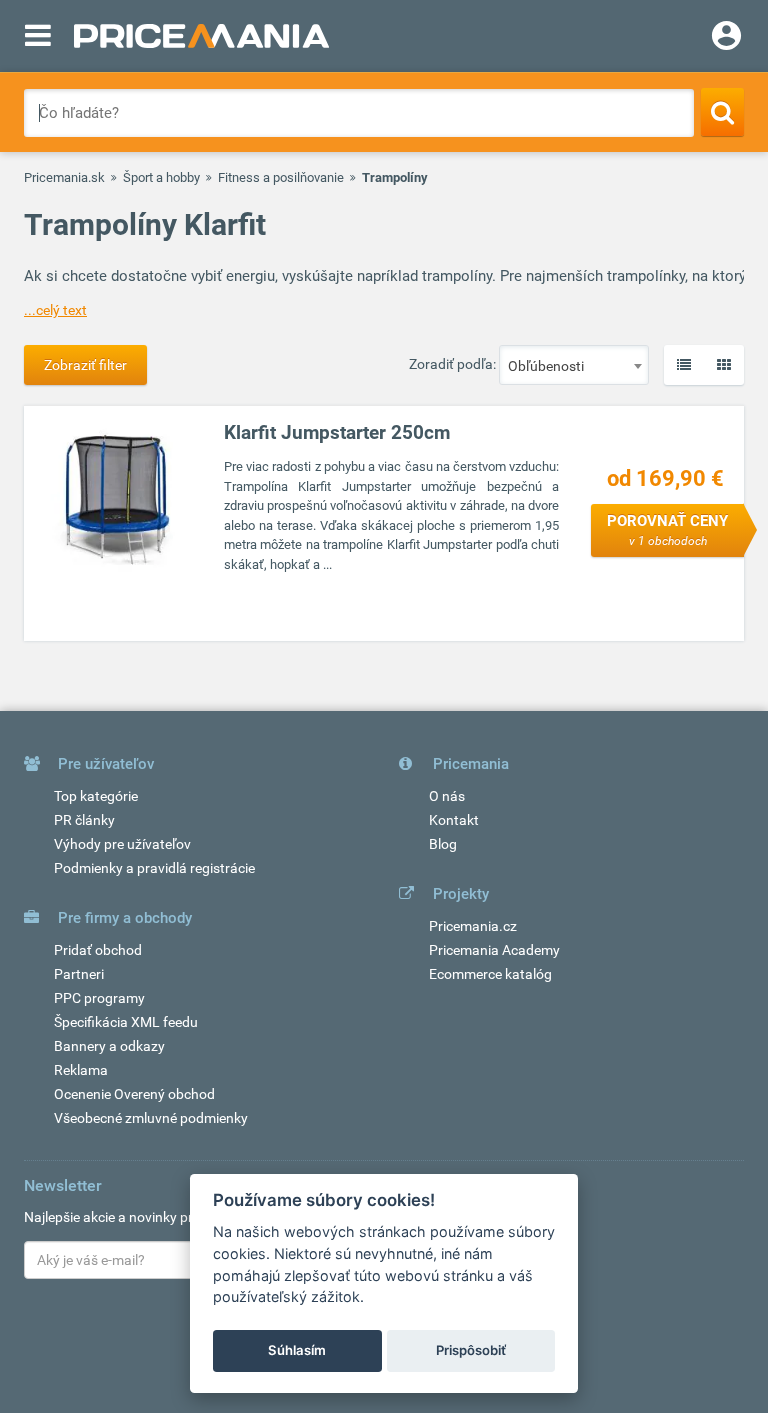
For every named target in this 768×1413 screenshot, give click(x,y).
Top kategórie (96, 796)
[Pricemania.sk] (201, 36)
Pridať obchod (98, 950)
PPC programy (99, 998)
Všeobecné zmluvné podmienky (151, 1118)
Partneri (79, 974)
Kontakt (454, 820)
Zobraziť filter (85, 365)
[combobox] (574, 365)
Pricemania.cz (473, 926)
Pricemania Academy (494, 950)
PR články (84, 820)
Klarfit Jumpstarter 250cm (337, 432)
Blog (443, 844)
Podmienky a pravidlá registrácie (154, 868)
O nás (447, 796)
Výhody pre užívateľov (122, 844)
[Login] (726, 38)
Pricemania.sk (64, 177)
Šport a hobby (161, 177)
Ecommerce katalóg (490, 974)
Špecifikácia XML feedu (126, 1022)
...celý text (55, 310)
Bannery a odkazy (109, 1046)
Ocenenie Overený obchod (134, 1094)
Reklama (81, 1070)
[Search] (722, 112)
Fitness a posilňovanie (281, 177)
